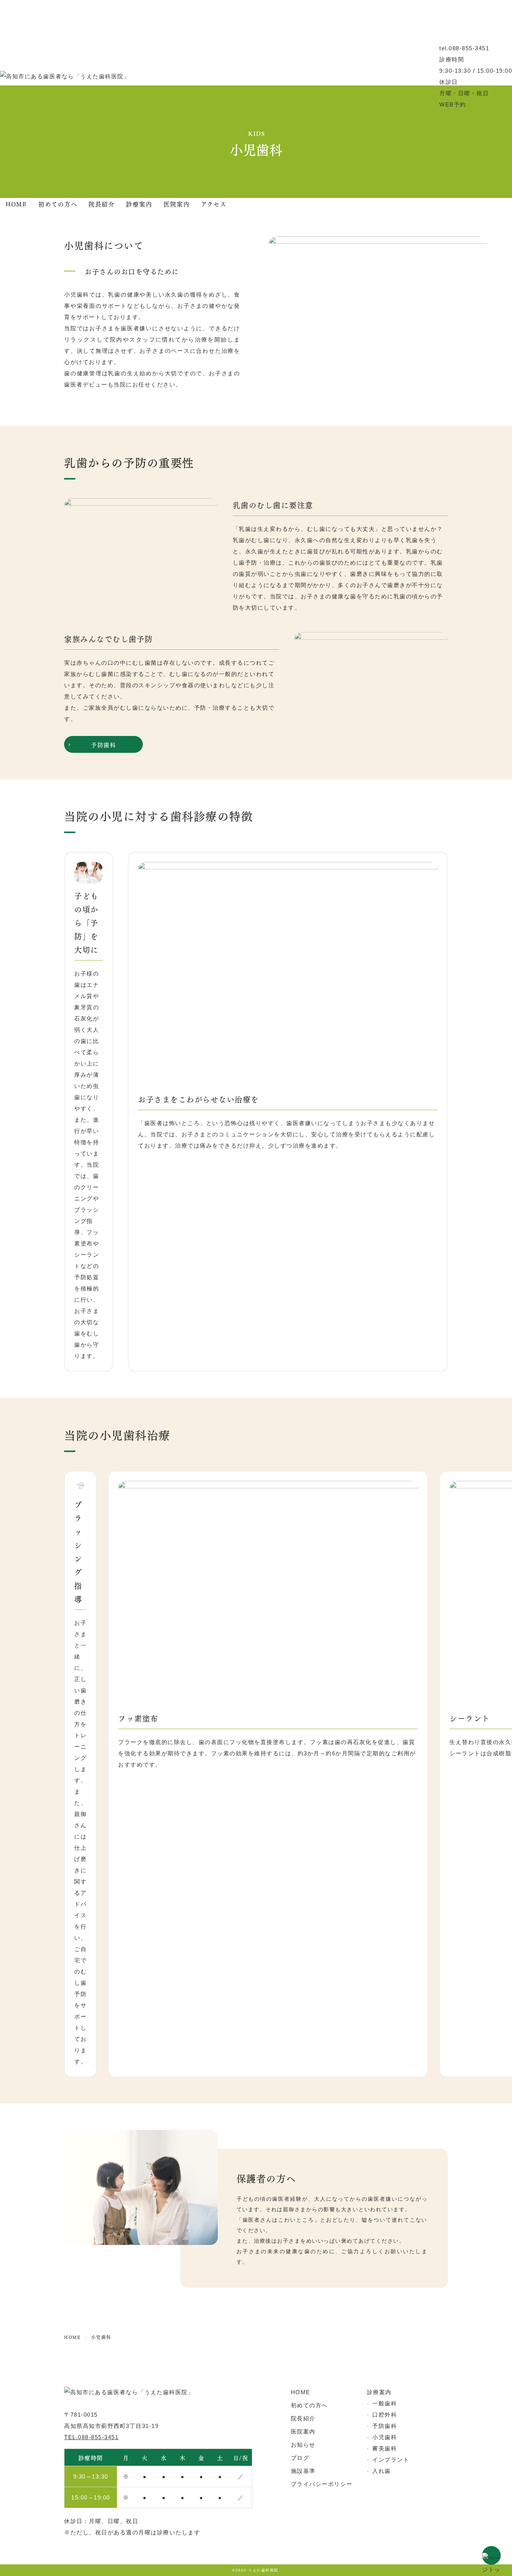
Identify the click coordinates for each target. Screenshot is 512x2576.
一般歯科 (385, 2403)
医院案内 (177, 204)
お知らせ (303, 2445)
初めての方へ (58, 204)
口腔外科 (385, 2415)
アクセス (214, 204)
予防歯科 (103, 744)
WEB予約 (453, 104)
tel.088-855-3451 (464, 48)
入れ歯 (382, 2471)
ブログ (300, 2458)
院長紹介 (102, 204)
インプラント (391, 2460)
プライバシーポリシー (322, 2484)
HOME (16, 204)
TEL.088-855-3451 (91, 2437)
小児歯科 (385, 2437)
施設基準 (303, 2471)
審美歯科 (385, 2448)
